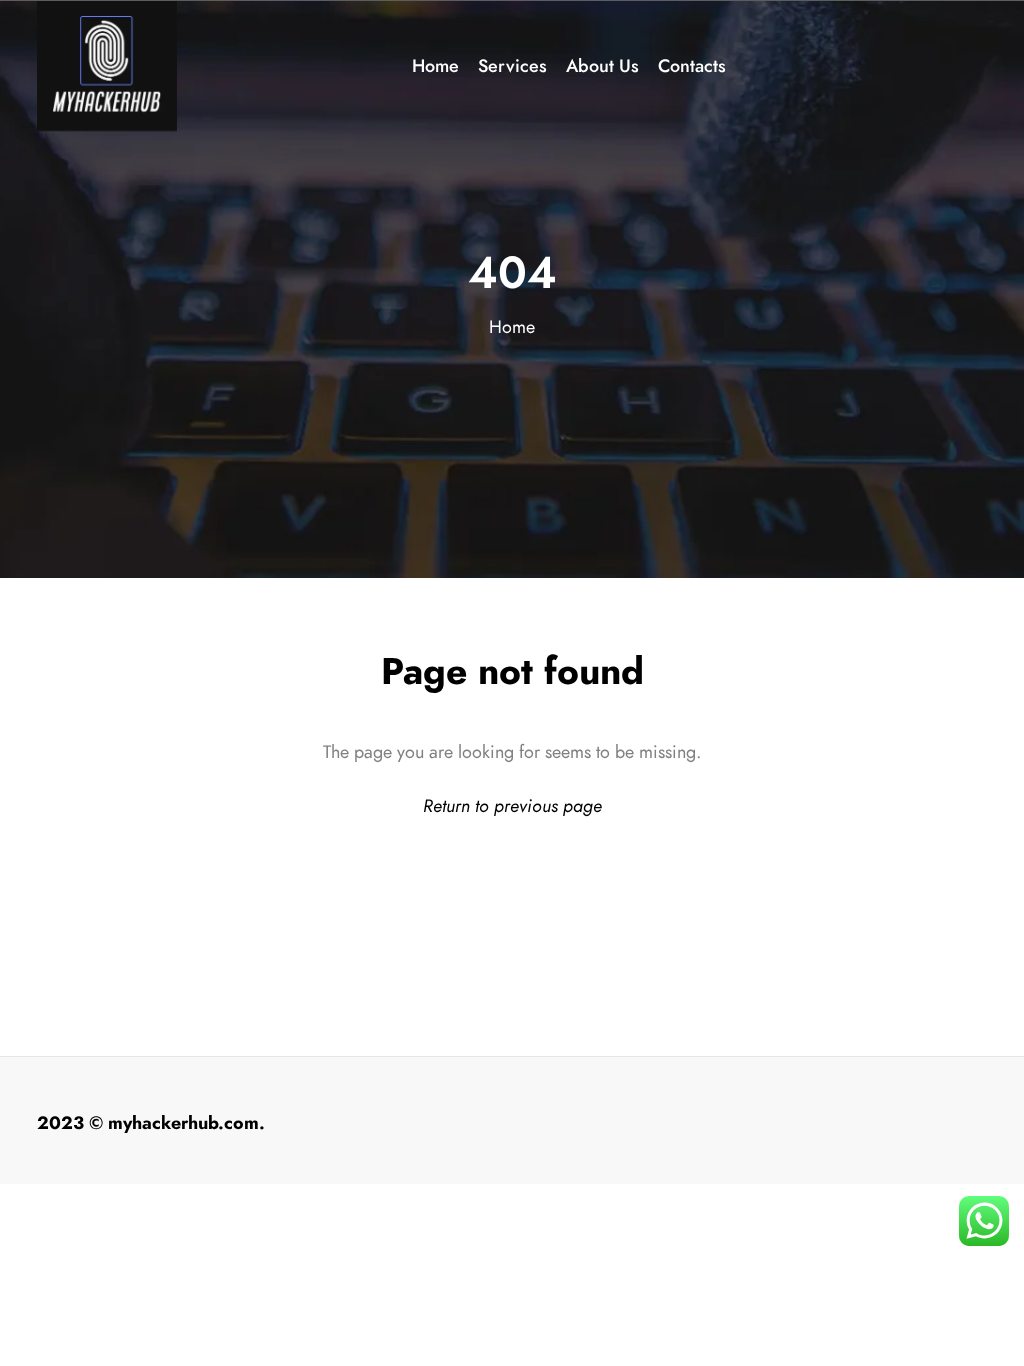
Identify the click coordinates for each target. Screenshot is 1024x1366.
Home (512, 326)
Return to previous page (512, 805)
